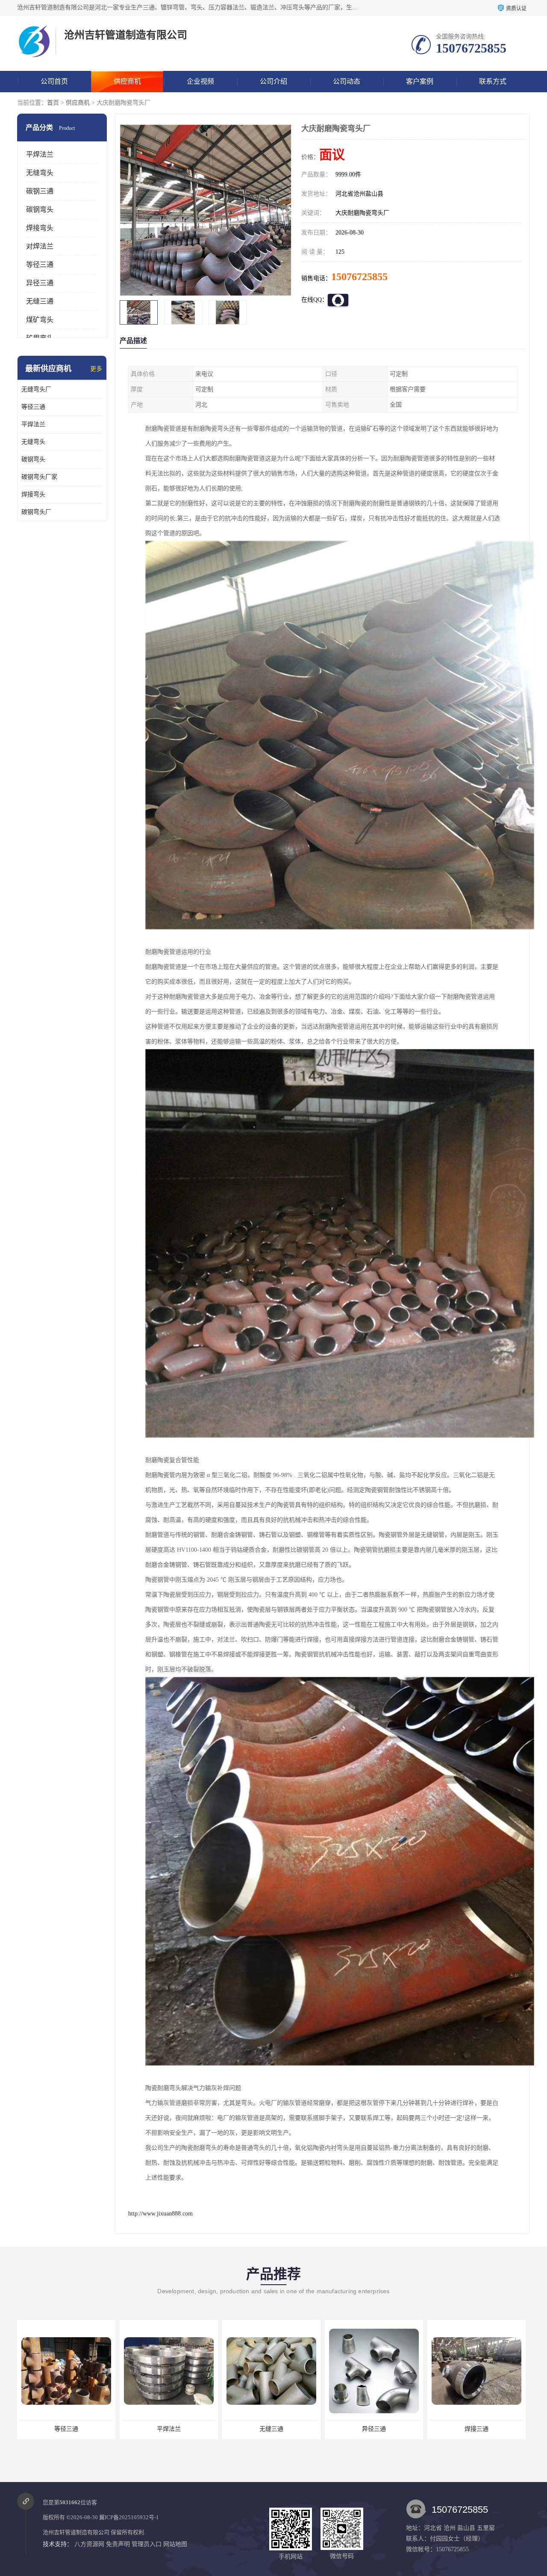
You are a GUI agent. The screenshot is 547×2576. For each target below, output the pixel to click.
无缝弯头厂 (36, 389)
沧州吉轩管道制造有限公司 (76, 2532)
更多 (96, 369)
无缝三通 (40, 301)
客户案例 (420, 81)
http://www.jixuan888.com (160, 2214)
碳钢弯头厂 (36, 512)
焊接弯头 (40, 228)
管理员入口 (147, 2544)
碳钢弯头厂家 (39, 477)
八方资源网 (89, 2544)
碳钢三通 (40, 191)
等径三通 (40, 265)
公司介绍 (273, 81)
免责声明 (118, 2544)
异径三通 (40, 283)
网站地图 (175, 2544)
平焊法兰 (40, 154)
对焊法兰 (40, 246)
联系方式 (493, 81)
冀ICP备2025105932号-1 (129, 2517)
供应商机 (127, 81)
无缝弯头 (40, 173)
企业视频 (200, 81)
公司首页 (54, 81)
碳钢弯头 (40, 210)
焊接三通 (271, 2429)
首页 (53, 103)
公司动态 (347, 81)
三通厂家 (476, 2429)
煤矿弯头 (40, 320)
